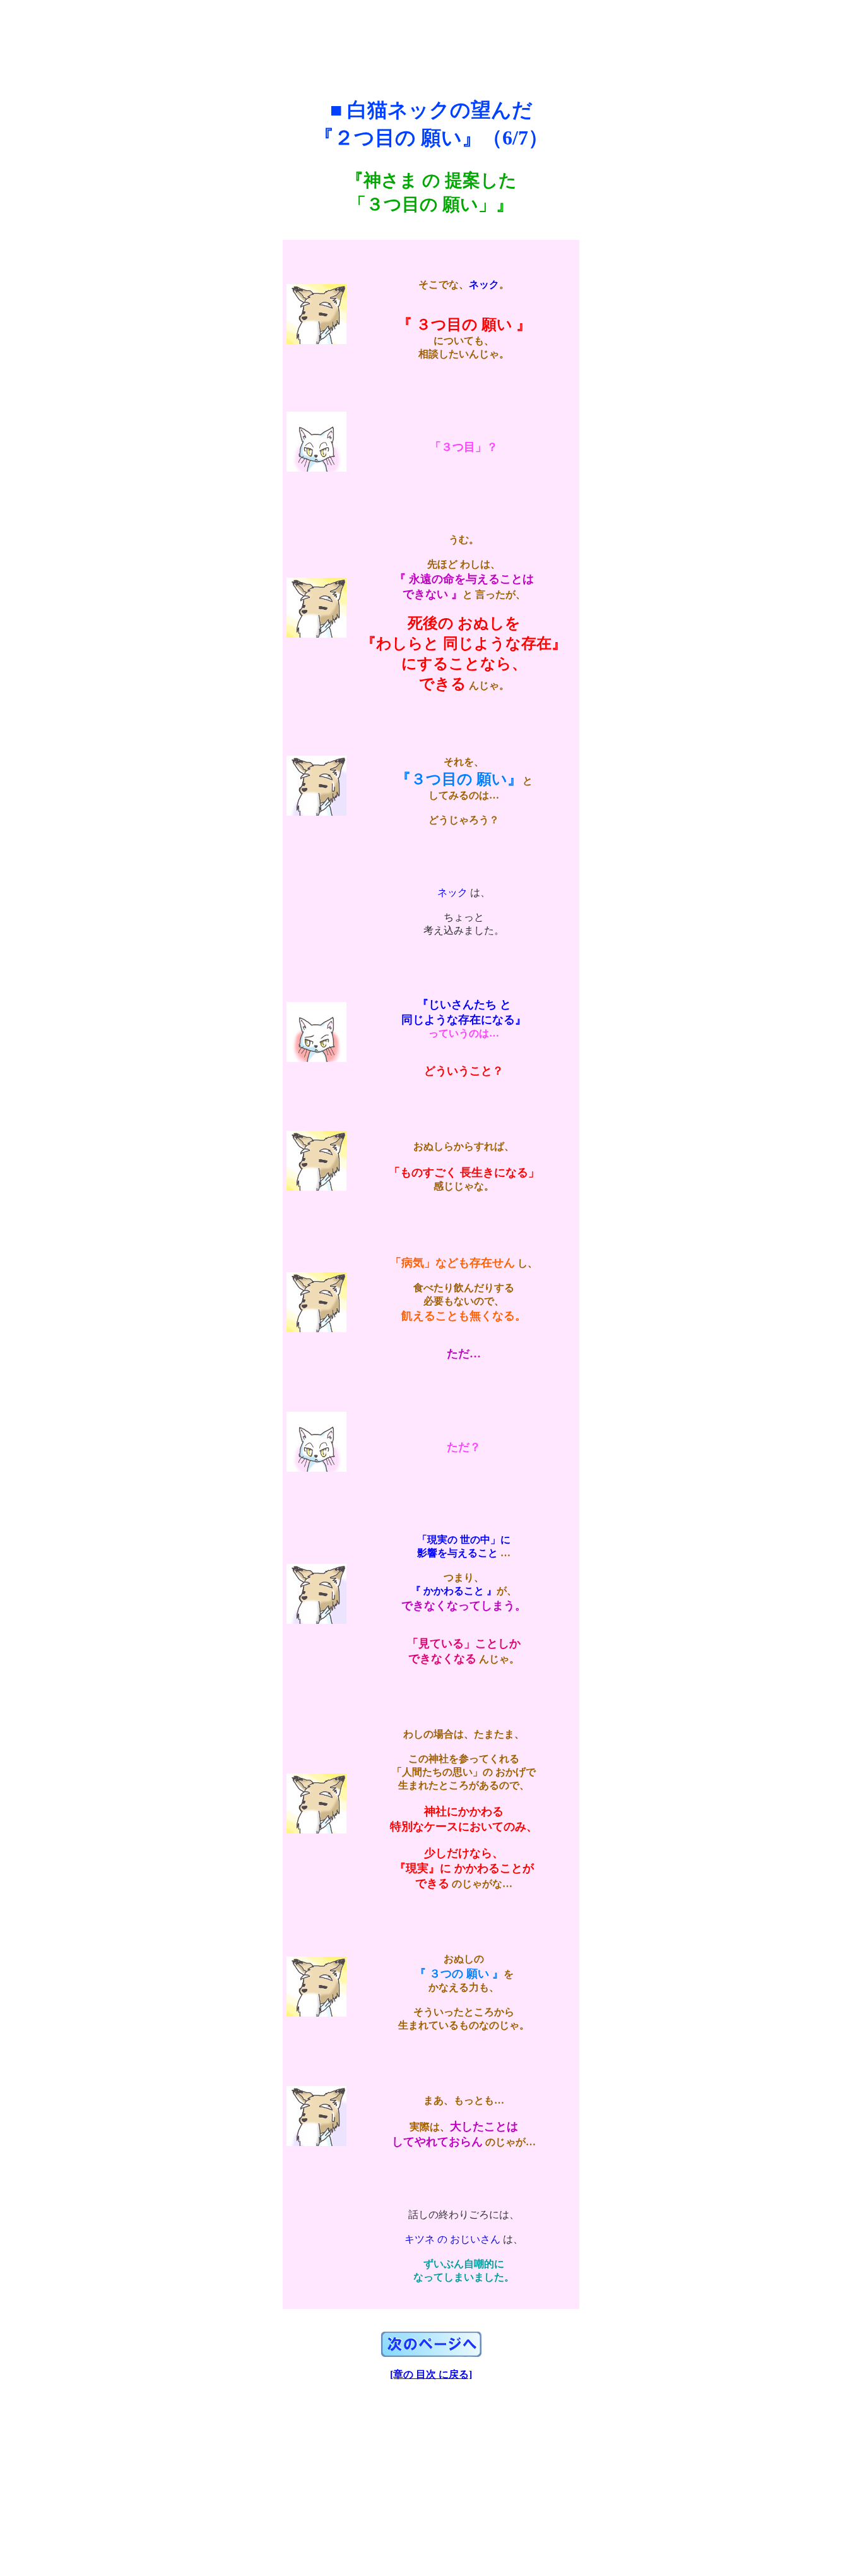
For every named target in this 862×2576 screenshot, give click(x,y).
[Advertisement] (431, 37)
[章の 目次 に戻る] (431, 2374)
